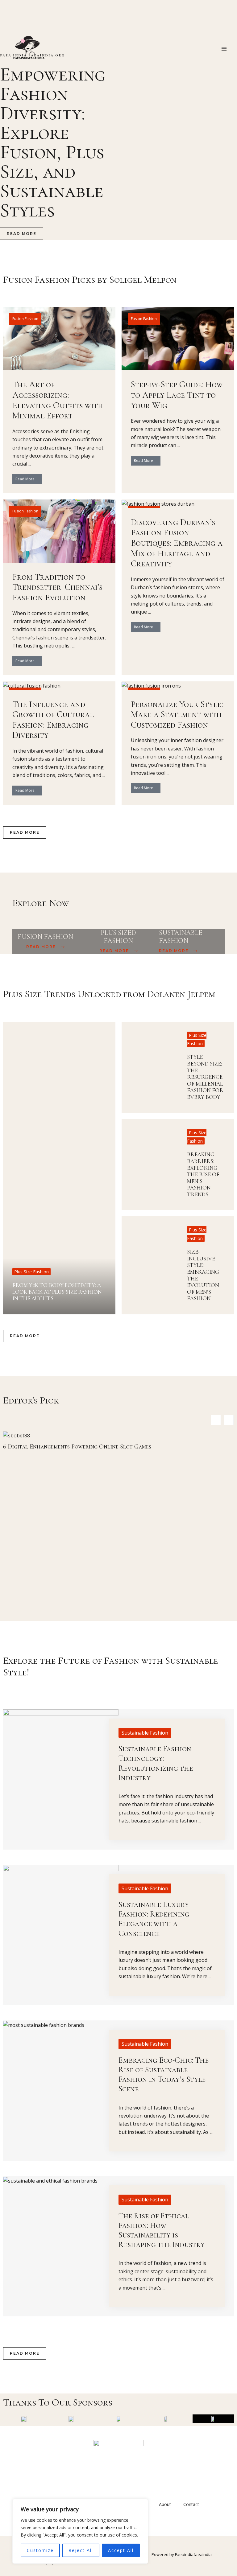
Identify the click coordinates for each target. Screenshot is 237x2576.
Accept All (121, 2550)
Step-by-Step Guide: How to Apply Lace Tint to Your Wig (177, 395)
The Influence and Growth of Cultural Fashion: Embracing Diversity (53, 720)
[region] (80, 2531)
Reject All (81, 2550)
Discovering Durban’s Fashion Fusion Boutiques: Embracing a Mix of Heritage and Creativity (177, 543)
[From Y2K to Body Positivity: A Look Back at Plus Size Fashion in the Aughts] (59, 1168)
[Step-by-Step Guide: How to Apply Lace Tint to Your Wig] (178, 338)
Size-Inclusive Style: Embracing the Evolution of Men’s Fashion (203, 1275)
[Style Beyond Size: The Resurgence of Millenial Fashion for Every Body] (150, 1067)
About (165, 2504)
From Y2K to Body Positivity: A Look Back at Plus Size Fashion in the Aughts (57, 1292)
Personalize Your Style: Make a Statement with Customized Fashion (177, 715)
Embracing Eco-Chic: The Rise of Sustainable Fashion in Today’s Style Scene (164, 2075)
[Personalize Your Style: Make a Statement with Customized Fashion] (151, 685)
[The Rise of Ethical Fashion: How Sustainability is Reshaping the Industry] (50, 2180)
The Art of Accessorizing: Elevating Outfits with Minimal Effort (58, 400)
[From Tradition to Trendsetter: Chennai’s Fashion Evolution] (59, 531)
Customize (40, 2550)
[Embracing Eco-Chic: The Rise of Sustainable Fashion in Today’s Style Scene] (44, 2024)
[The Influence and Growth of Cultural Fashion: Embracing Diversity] (32, 685)
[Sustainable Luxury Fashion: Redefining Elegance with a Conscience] (61, 1895)
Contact (191, 2504)
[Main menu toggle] (224, 49)
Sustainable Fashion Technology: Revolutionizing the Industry (156, 1763)
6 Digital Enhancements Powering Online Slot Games (77, 1447)
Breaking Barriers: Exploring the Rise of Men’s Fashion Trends (203, 1174)
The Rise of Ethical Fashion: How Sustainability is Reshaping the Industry (162, 2230)
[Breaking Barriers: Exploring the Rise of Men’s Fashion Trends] (150, 1165)
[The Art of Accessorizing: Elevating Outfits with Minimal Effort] (59, 338)
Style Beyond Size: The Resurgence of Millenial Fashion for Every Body (205, 1077)
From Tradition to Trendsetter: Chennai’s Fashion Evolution (57, 587)
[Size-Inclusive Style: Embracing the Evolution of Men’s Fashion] (150, 1265)
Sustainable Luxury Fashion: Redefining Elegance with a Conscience (154, 1919)
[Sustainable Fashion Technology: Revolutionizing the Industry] (61, 1739)
